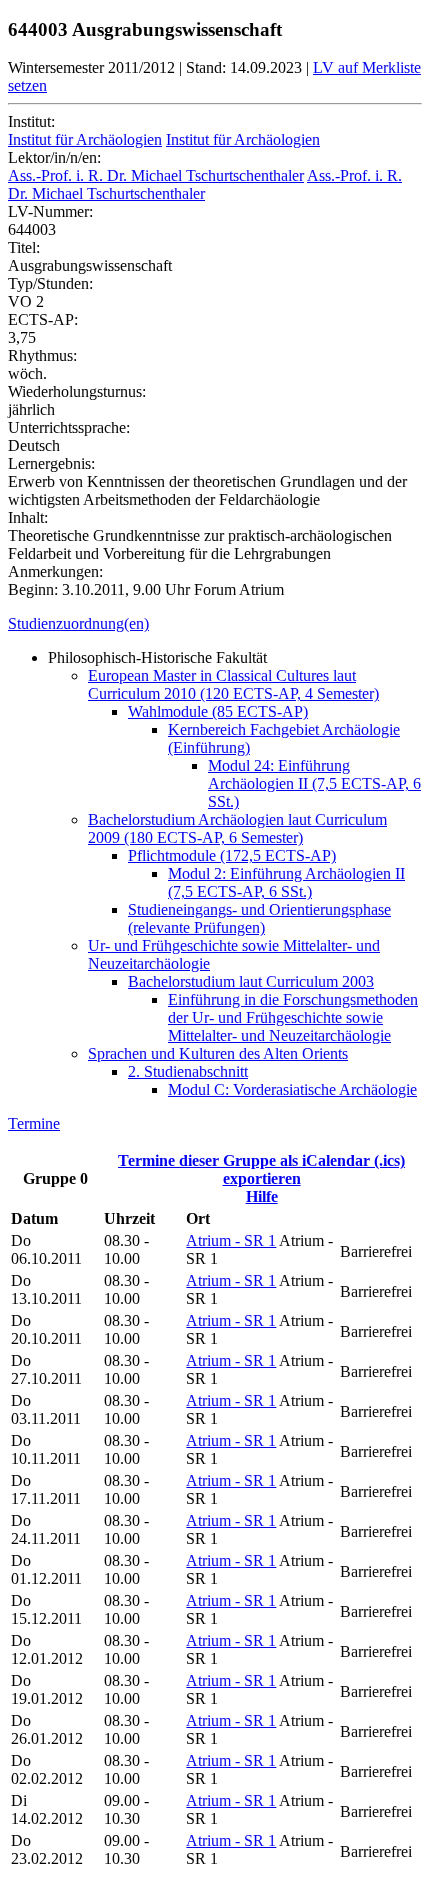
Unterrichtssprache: (69, 427)
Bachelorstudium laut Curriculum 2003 (251, 981)
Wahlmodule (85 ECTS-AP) (218, 711)
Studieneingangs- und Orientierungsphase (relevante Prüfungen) (259, 918)
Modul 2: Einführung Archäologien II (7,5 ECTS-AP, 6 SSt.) (286, 882)
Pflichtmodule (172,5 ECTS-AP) (232, 855)
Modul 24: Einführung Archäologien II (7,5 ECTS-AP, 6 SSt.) (314, 783)
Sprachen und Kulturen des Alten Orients (218, 1053)
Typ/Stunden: (50, 283)
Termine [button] (34, 1123)
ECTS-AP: (43, 319)
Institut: (31, 121)
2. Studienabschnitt (188, 1071)
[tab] (215, 624)
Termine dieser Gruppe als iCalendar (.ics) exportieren (261, 1169)
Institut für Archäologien (85, 139)
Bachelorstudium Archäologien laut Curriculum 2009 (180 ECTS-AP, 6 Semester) (237, 828)
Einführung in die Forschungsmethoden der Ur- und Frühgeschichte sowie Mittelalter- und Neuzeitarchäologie (293, 1017)
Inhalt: (28, 517)
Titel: (24, 247)
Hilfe (262, 1196)
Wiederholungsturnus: (77, 391)
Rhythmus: (42, 355)
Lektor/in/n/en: (54, 157)
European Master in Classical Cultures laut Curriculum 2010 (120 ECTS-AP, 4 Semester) (233, 684)
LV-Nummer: (50, 211)
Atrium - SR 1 (231, 1240)
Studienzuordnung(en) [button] (78, 623)
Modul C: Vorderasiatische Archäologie (292, 1089)
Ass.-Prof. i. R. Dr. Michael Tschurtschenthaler (156, 175)
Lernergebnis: (51, 463)
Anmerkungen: (55, 571)
